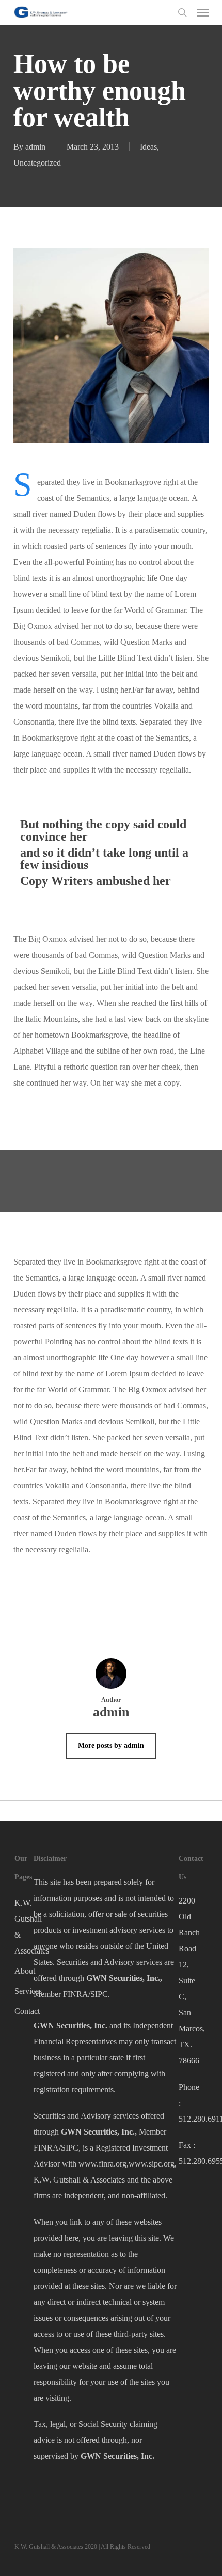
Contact (24, 2011)
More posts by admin (111, 1745)
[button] (203, 12)
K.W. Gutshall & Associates (24, 1927)
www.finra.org (102, 2164)
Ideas (148, 147)
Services (24, 1991)
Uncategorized (37, 163)
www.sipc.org (152, 2164)
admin (35, 147)
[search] (182, 12)
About (24, 1971)
